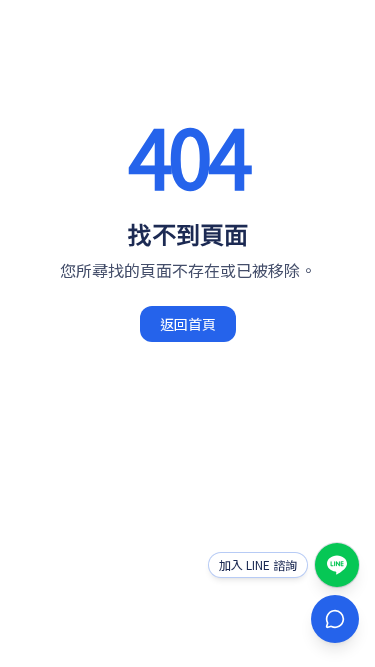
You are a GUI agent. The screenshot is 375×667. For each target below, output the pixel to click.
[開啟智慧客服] (335, 619)
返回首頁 (188, 324)
